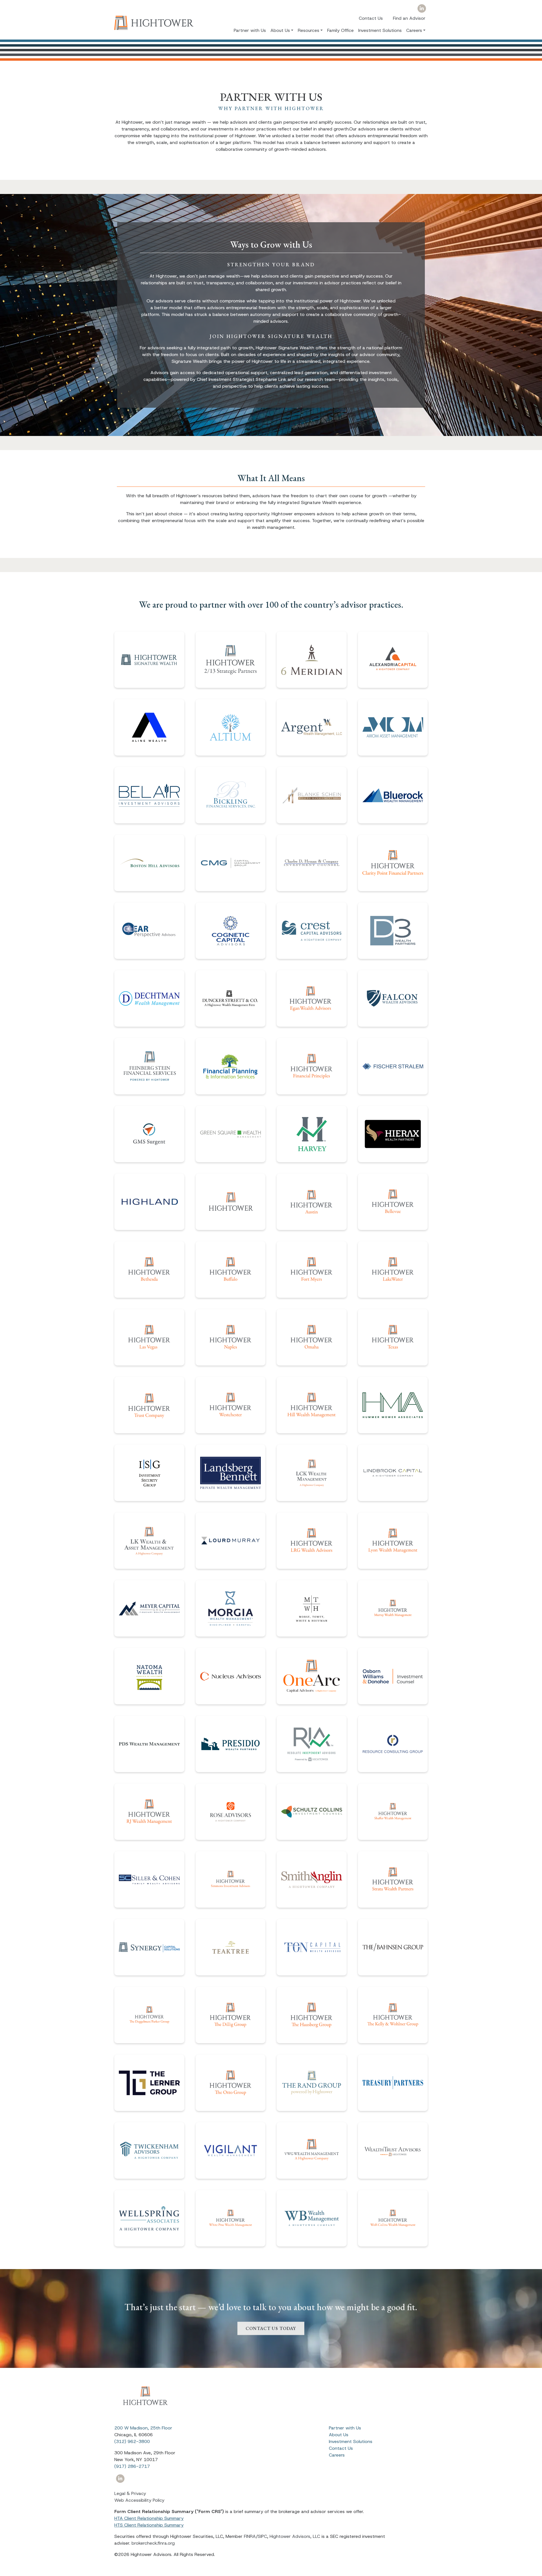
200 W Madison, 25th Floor (143, 2428)
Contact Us (371, 18)
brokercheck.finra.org (153, 2543)
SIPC (262, 2536)
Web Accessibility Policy (139, 2500)
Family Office (340, 30)
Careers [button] (414, 30)
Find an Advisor (409, 18)
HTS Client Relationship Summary (149, 2525)
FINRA (250, 2536)
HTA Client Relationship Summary (149, 2518)
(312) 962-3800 (132, 2441)
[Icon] (422, 9)
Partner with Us (250, 30)
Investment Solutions (380, 30)
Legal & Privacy (130, 2493)
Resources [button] (309, 30)
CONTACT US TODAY (271, 2326)
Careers (337, 2455)
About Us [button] (280, 30)
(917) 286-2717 (132, 2466)
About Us (339, 2435)
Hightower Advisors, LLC (295, 2536)
